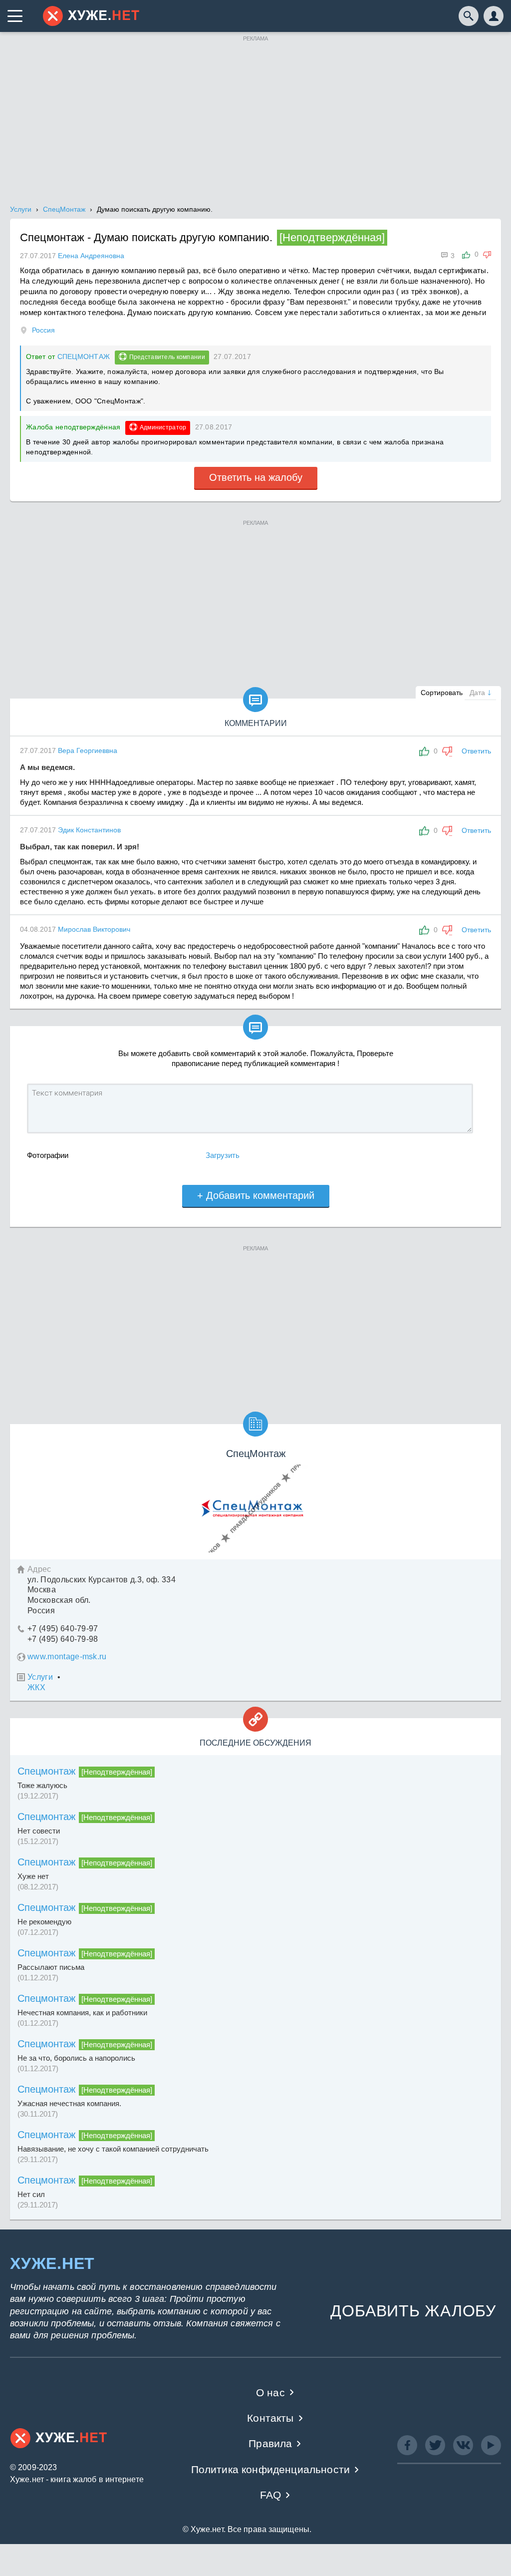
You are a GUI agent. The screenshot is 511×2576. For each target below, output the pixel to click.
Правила (270, 2443)
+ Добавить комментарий (256, 1195)
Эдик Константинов (89, 830)
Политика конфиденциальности (271, 2469)
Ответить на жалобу (256, 477)
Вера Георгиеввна (88, 750)
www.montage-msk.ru (67, 1656)
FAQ (271, 2495)
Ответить (476, 751)
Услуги (40, 1677)
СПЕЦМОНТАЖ (84, 357)
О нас (270, 2392)
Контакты (270, 2418)
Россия (43, 330)
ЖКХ (36, 1687)
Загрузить (223, 1155)
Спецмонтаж (46, 1771)
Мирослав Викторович (94, 929)
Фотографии (48, 1155)
